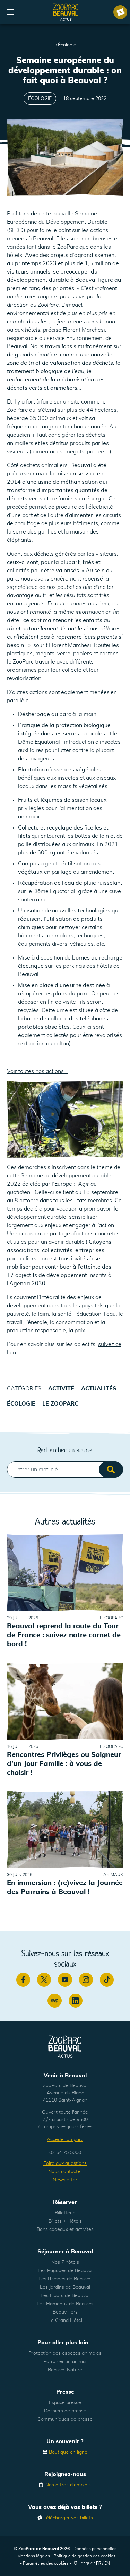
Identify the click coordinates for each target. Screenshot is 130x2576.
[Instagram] (86, 1980)
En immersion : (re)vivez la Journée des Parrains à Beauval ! (65, 1888)
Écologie (67, 45)
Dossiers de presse (65, 2411)
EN (107, 2563)
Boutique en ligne (68, 2452)
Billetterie (65, 2213)
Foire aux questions (65, 2163)
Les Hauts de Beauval (65, 2296)
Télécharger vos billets (68, 2518)
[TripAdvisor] (54, 2001)
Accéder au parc (65, 2140)
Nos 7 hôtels (65, 2262)
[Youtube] (65, 1980)
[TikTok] (107, 1980)
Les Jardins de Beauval (65, 2287)
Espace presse (65, 2403)
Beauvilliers (65, 2312)
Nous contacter (65, 2172)
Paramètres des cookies (46, 2563)
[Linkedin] (76, 2001)
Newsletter (65, 2180)
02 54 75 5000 (65, 2153)
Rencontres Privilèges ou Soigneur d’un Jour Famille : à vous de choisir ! (64, 1764)
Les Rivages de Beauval (65, 2279)
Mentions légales (34, 2556)
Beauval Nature (65, 2370)
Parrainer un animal (65, 2362)
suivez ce (110, 1344)
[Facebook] (23, 1980)
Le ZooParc (60, 1404)
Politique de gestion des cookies (85, 2556)
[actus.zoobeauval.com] (66, 12)
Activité (61, 1389)
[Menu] (10, 12)
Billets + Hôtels (65, 2221)
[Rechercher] (111, 1470)
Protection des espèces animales (65, 2353)
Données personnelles (95, 2549)
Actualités (99, 1389)
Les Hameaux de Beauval (65, 2304)
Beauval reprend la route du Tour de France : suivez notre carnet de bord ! (64, 1636)
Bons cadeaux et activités (65, 2230)
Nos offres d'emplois (68, 2485)
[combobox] (65, 1470)
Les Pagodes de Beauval (65, 2271)
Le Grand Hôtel (65, 2320)
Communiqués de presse (65, 2419)
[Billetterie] (120, 12)
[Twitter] (44, 1980)
